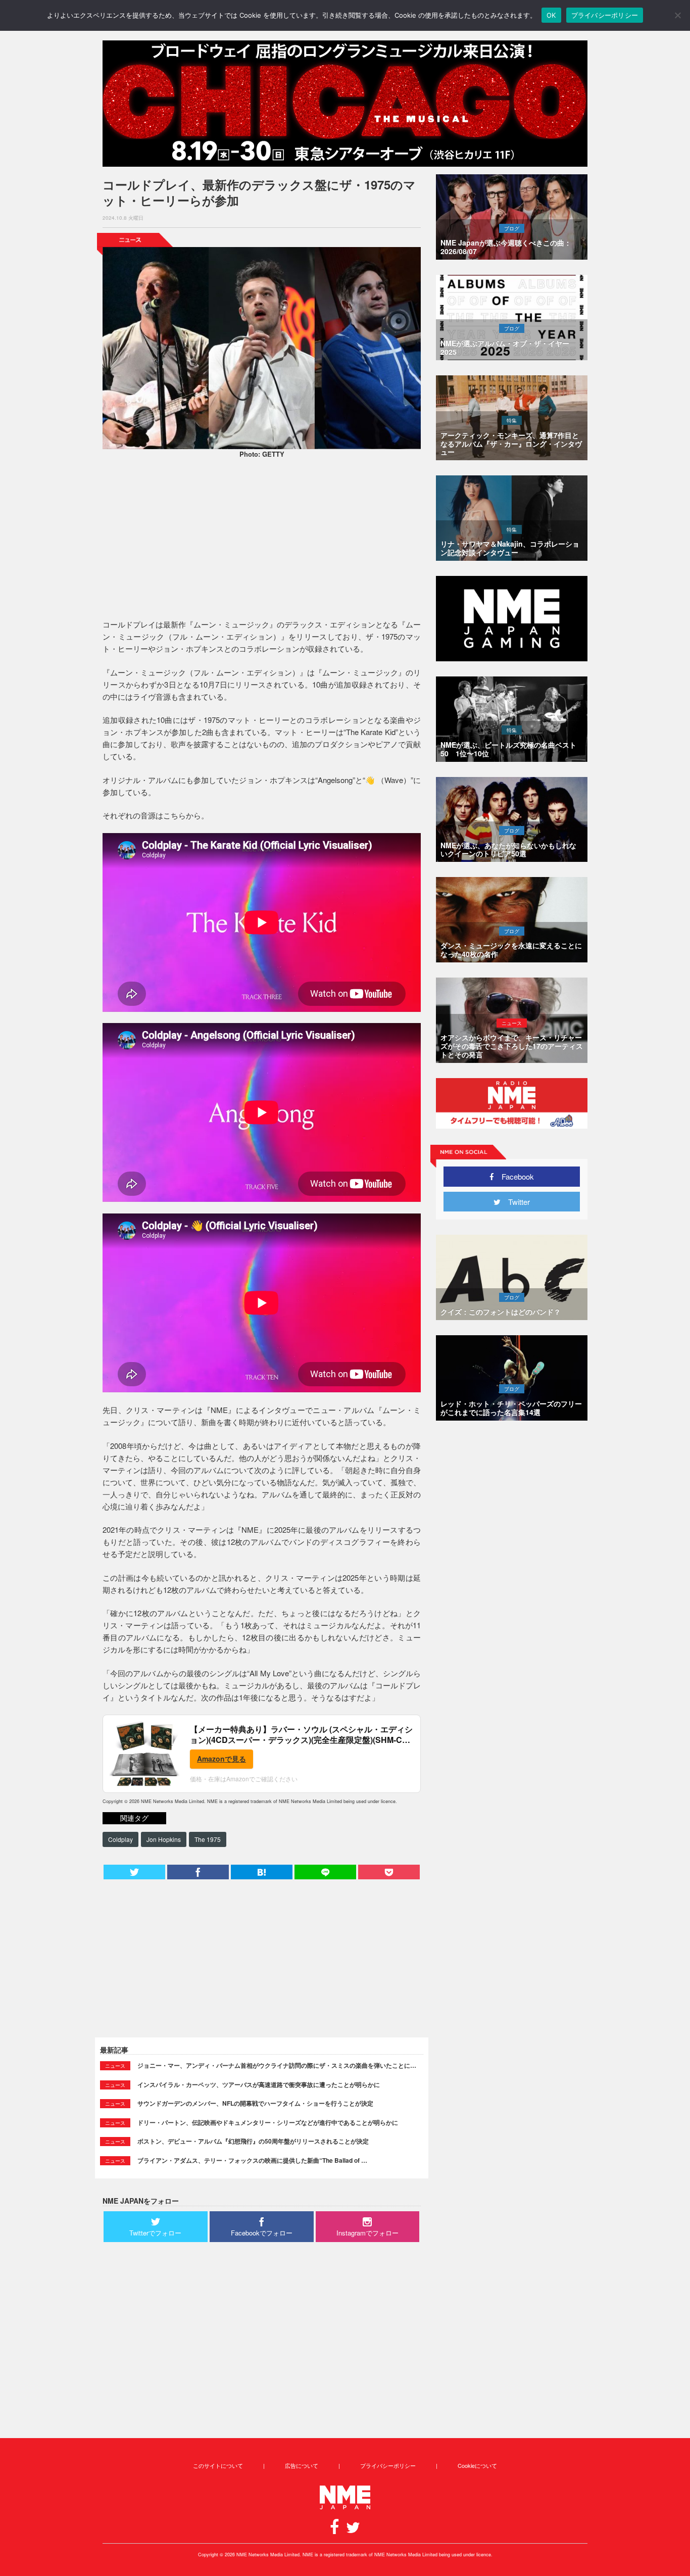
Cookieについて (477, 2465)
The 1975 (208, 1839)
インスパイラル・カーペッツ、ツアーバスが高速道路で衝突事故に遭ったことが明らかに (259, 2084)
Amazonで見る (221, 1759)
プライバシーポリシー (388, 2465)
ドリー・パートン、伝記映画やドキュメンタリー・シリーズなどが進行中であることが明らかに (268, 2122)
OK (551, 15)
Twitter (515, 1202)
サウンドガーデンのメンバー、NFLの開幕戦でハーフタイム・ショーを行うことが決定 (255, 2103)
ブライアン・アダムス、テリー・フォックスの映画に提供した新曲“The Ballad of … (252, 2160)
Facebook (514, 1176)
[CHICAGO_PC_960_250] (345, 104)
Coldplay (120, 1839)
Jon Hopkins (164, 1839)
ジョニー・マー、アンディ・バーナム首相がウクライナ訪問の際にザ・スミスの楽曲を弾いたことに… (277, 2065)
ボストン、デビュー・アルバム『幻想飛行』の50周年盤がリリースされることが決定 (253, 2141)
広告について (302, 2465)
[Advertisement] (262, 540)
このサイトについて (218, 2465)
